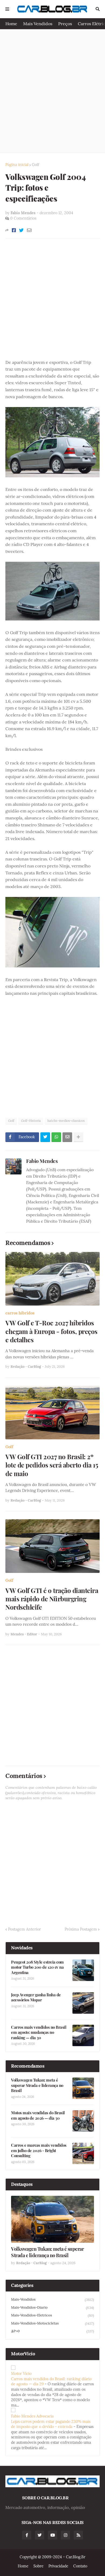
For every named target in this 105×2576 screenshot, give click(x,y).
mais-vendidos (52, 2300)
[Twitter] (21, 230)
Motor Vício (21, 2374)
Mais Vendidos (38, 24)
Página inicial (17, 165)
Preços (65, 24)
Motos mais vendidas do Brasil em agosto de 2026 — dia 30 (38, 2115)
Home (11, 24)
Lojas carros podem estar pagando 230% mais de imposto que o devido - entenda (51, 2424)
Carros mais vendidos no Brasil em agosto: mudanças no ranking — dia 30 (39, 2032)
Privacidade (58, 2566)
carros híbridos (20, 1313)
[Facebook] (14, 230)
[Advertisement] (52, 91)
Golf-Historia (31, 1121)
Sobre (38, 2566)
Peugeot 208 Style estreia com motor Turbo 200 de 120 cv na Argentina (37, 1967)
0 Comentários (23, 218)
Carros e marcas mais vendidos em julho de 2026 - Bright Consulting (39, 2150)
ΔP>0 (52, 2331)
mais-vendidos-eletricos (52, 2315)
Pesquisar (98, 9)
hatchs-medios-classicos (66, 1121)
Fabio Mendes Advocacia (32, 2416)
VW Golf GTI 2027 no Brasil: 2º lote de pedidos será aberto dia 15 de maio (52, 1465)
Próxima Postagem (81, 1929)
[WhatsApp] (56, 1137)
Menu (7, 9)
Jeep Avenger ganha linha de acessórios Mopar (36, 1997)
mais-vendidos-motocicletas (52, 2323)
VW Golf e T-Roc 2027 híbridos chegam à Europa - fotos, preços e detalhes (51, 1331)
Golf (36, 165)
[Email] (29, 230)
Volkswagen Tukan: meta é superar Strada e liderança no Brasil (37, 2085)
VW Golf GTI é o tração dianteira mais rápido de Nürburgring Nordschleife (52, 1599)
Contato (80, 2566)
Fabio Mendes (42, 1161)
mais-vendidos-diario (52, 2308)
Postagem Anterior (24, 1929)
